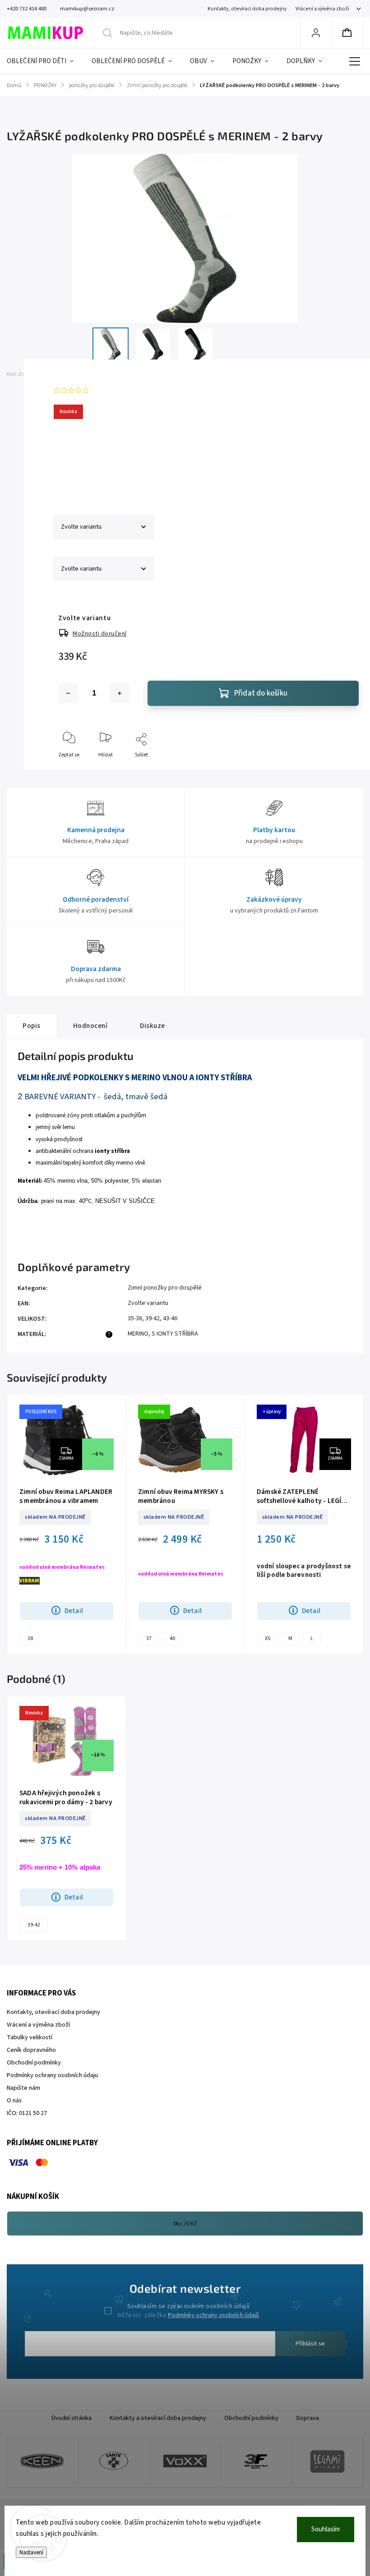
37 (149, 1638)
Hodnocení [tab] (90, 1026)
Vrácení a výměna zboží (322, 9)
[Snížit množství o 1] (68, 693)
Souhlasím (326, 2529)
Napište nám (23, 2088)
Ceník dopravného (31, 2050)
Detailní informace (80, 478)
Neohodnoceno (113, 390)
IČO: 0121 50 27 (27, 2113)
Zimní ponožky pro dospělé (165, 1288)
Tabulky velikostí (30, 2037)
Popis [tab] (32, 1026)
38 (30, 1638)
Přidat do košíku (261, 693)
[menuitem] (45, 61)
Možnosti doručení (100, 634)
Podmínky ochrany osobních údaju (52, 2075)
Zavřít (344, 770)
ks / (185, 2224)
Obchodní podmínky (34, 2063)
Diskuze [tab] (153, 1026)
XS (268, 1638)
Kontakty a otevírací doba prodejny (158, 2418)
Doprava (308, 2418)
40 (172, 1638)
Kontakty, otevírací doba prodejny (247, 9)
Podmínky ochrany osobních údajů (213, 2315)
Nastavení (31, 2552)
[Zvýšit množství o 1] (120, 693)
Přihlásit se (310, 2344)
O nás (14, 2101)
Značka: (69, 374)
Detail (74, 1611)
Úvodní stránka (72, 2418)
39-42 (34, 1925)
